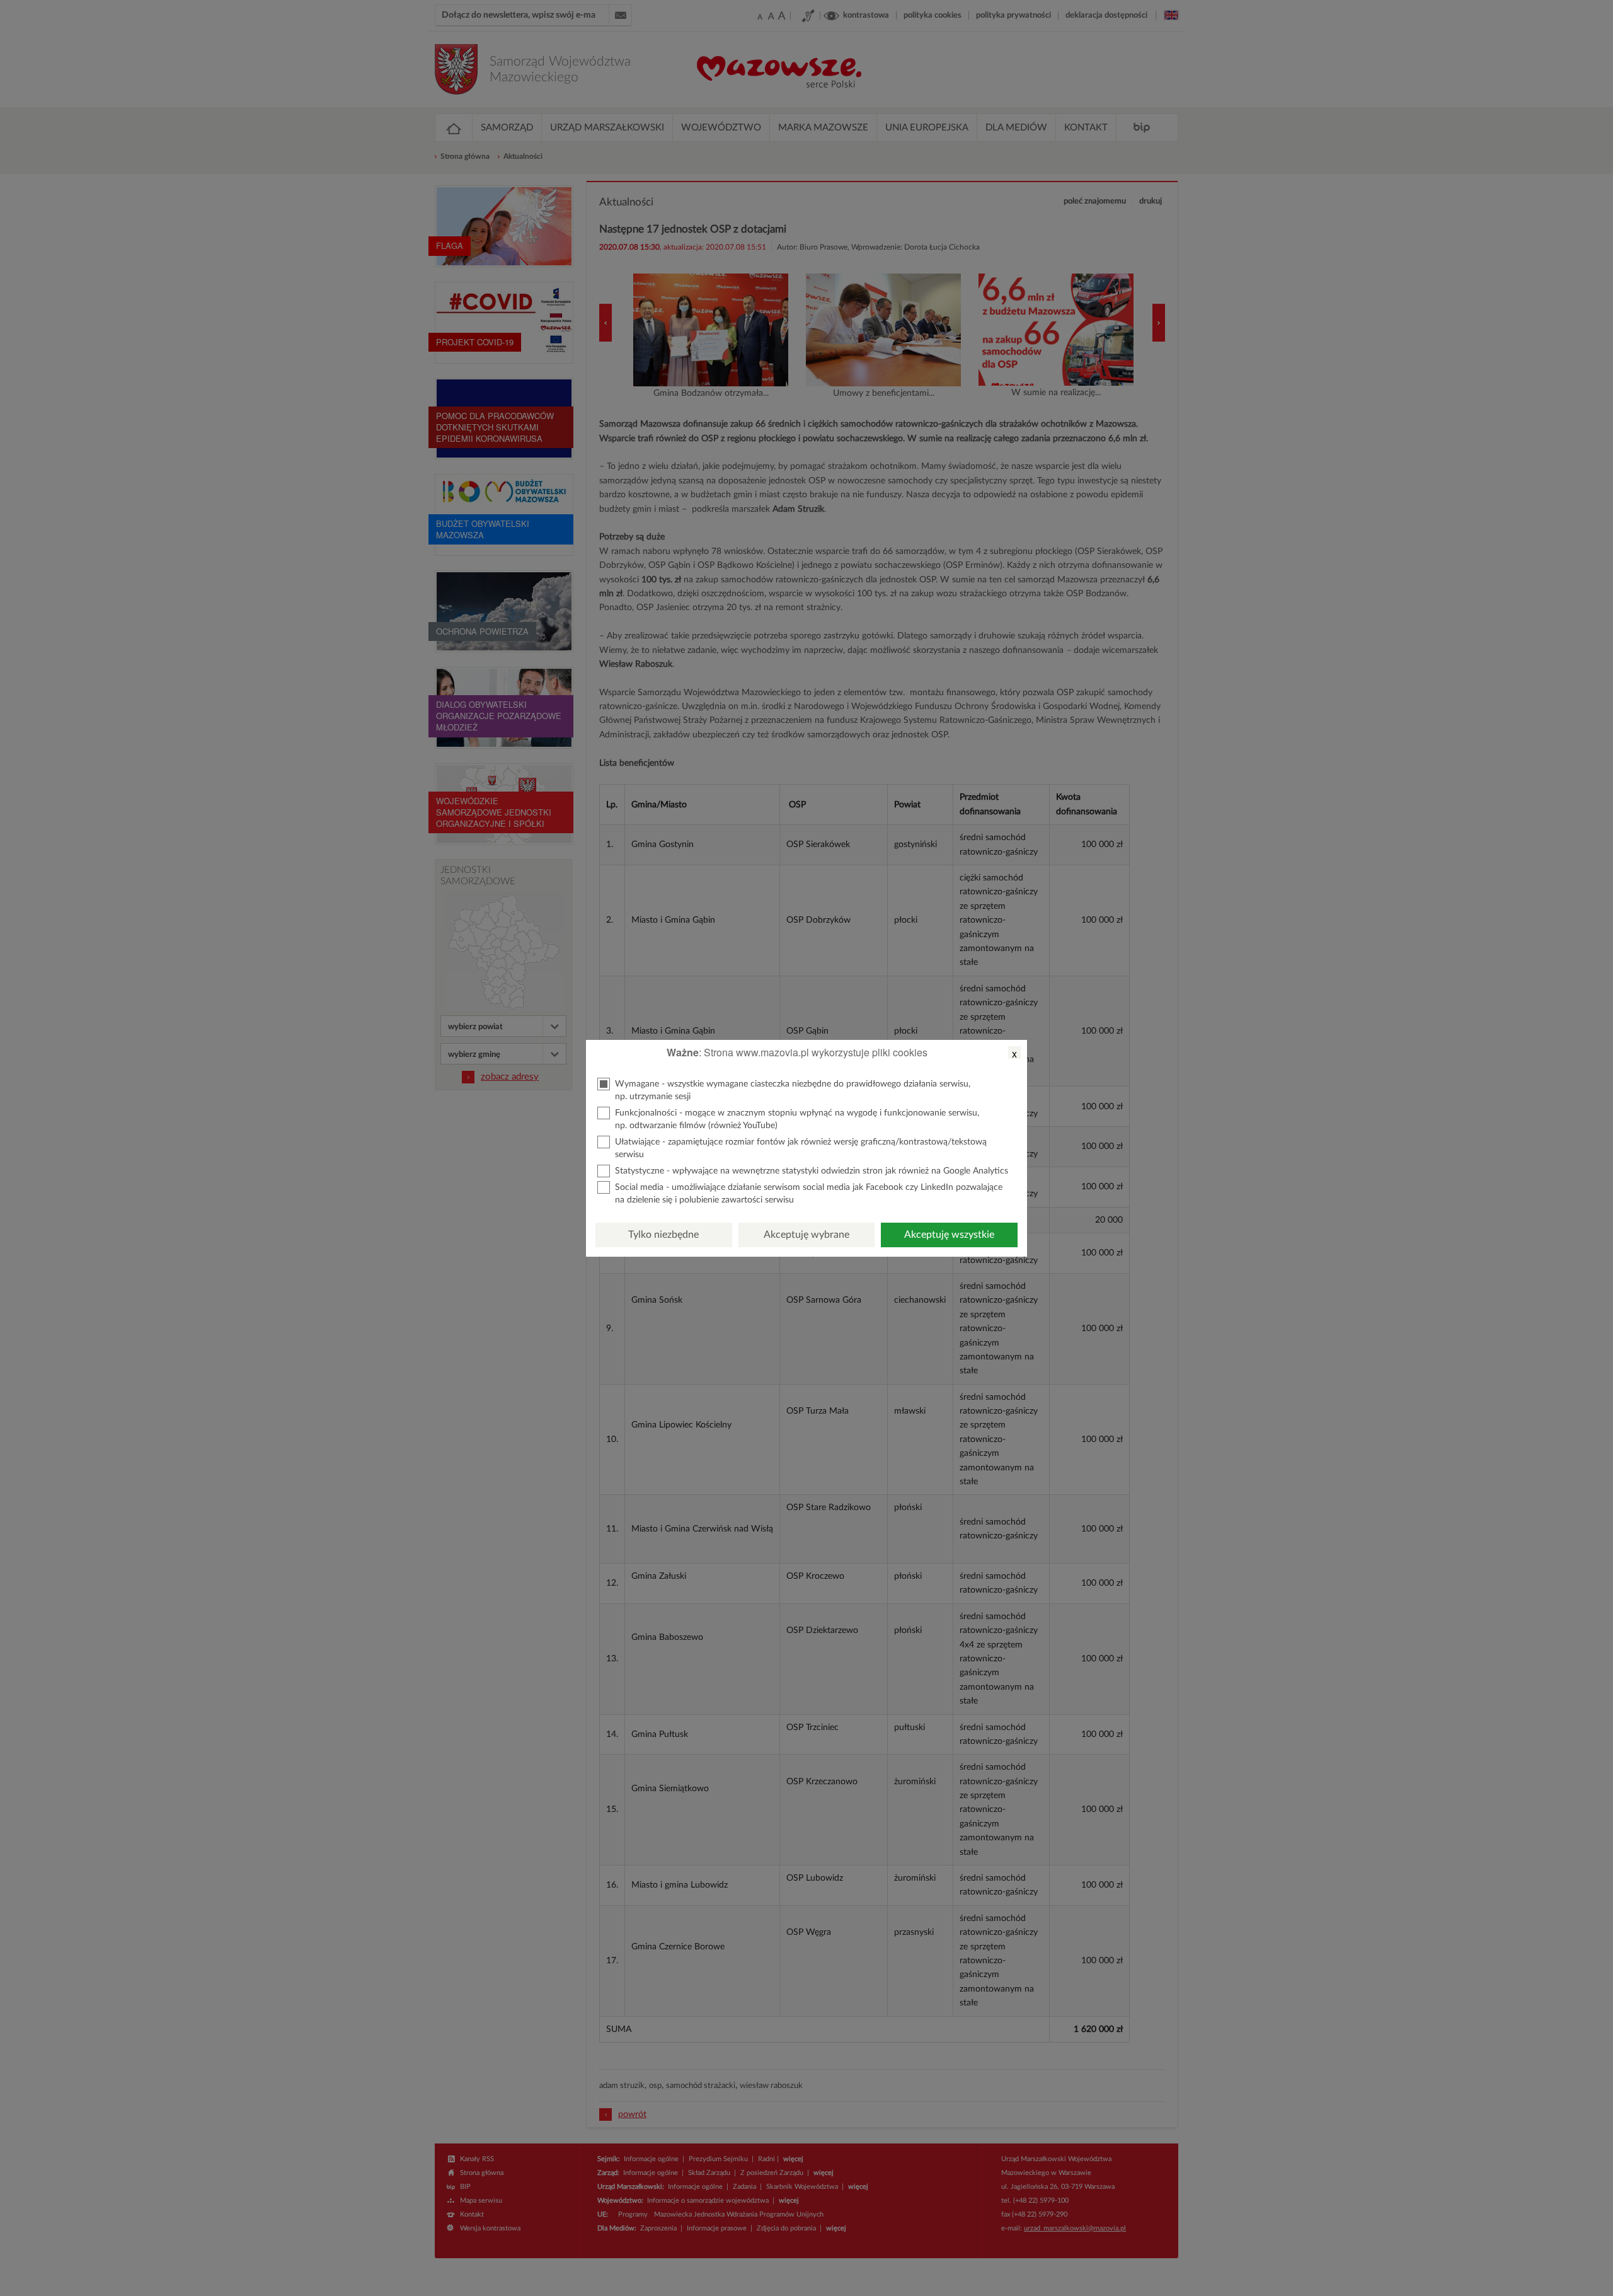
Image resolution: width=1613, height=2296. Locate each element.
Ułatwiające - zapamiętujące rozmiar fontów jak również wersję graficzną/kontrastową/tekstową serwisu (801, 1148)
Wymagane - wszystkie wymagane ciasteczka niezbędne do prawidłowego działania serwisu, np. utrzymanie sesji (793, 1090)
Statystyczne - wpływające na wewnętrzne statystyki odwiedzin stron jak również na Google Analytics (812, 1171)
